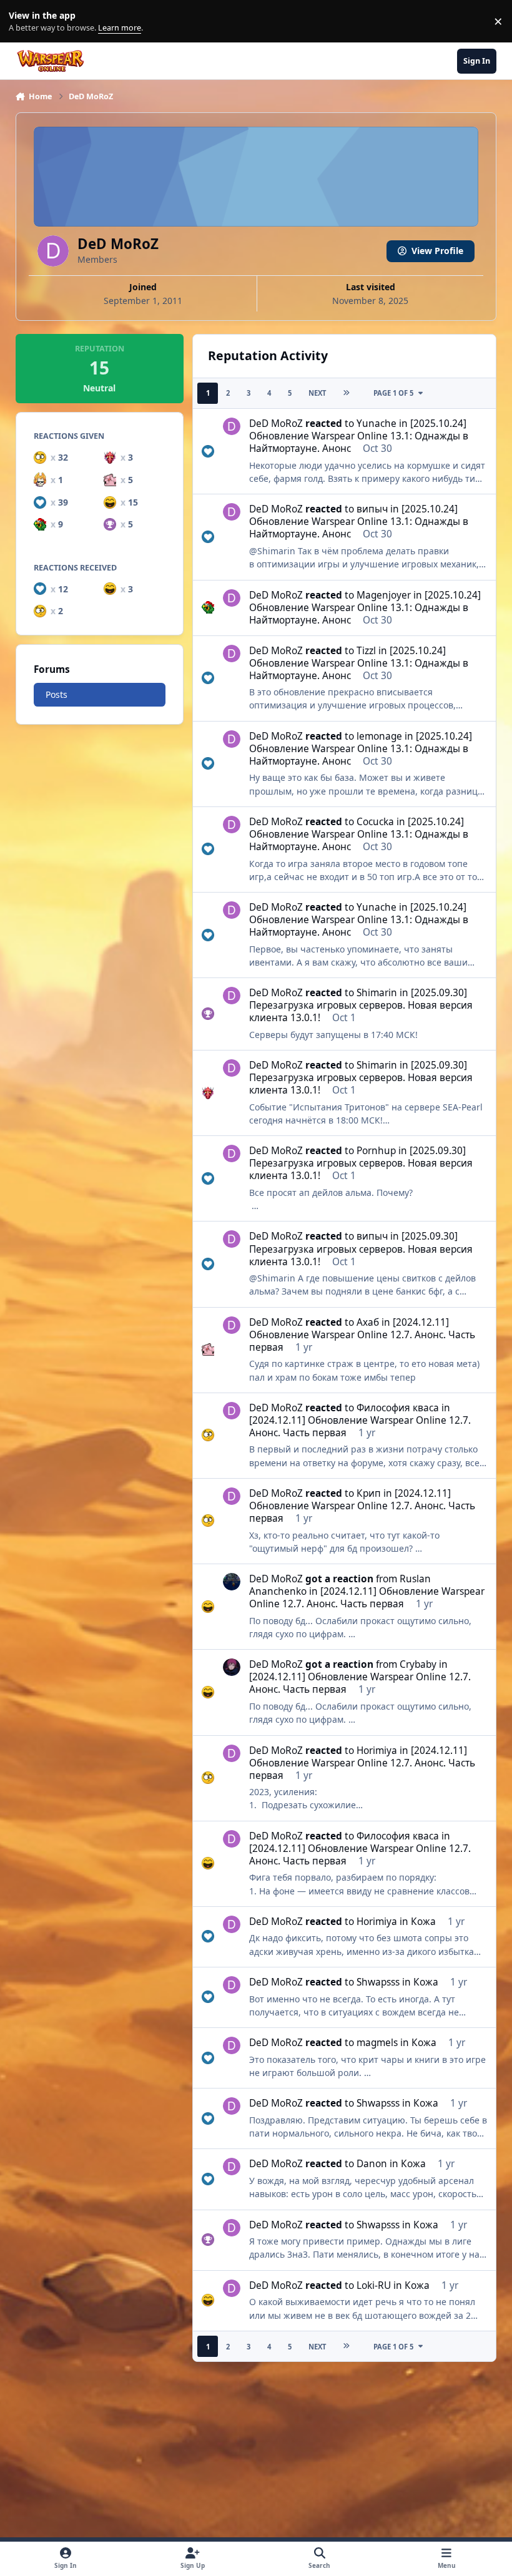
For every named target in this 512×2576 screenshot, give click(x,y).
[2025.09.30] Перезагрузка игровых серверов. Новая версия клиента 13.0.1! (361, 1005)
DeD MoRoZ (276, 424)
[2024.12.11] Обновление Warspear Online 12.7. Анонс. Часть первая (362, 1335)
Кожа (423, 1922)
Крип (369, 1493)
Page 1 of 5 (393, 393)
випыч (372, 509)
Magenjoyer (384, 595)
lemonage (379, 736)
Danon (372, 2164)
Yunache (377, 424)
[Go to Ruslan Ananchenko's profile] (232, 1582)
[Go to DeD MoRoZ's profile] (232, 426)
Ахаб (368, 1322)
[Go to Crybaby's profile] (232, 1667)
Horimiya (377, 1751)
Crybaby (418, 1664)
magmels (377, 2043)
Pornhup (376, 1151)
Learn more (24, 22)
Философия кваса (398, 1408)
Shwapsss (378, 1982)
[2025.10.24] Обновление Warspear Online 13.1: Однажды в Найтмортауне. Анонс (359, 436)
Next (317, 393)
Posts (57, 694)
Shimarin (377, 993)
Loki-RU (374, 2285)
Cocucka (375, 822)
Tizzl (366, 651)
